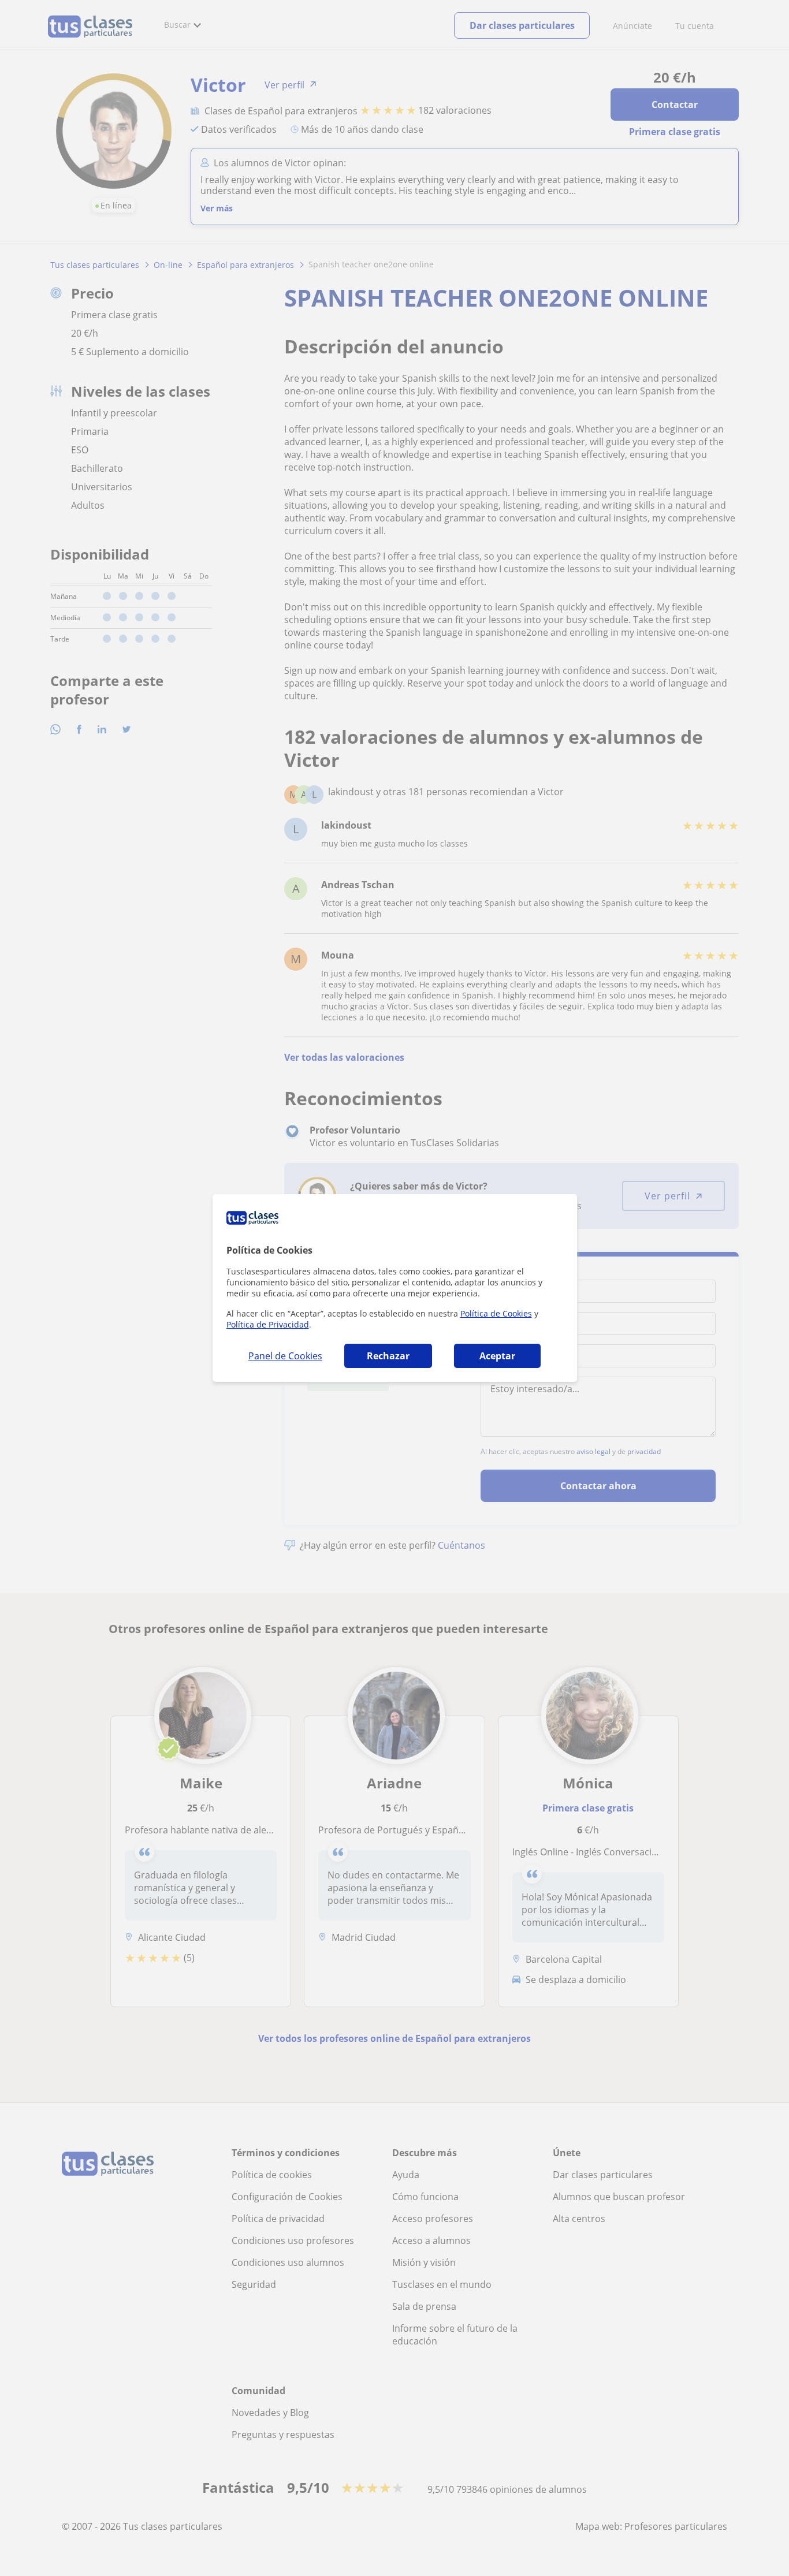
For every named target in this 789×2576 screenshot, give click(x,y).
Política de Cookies (496, 1313)
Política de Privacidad (268, 1324)
